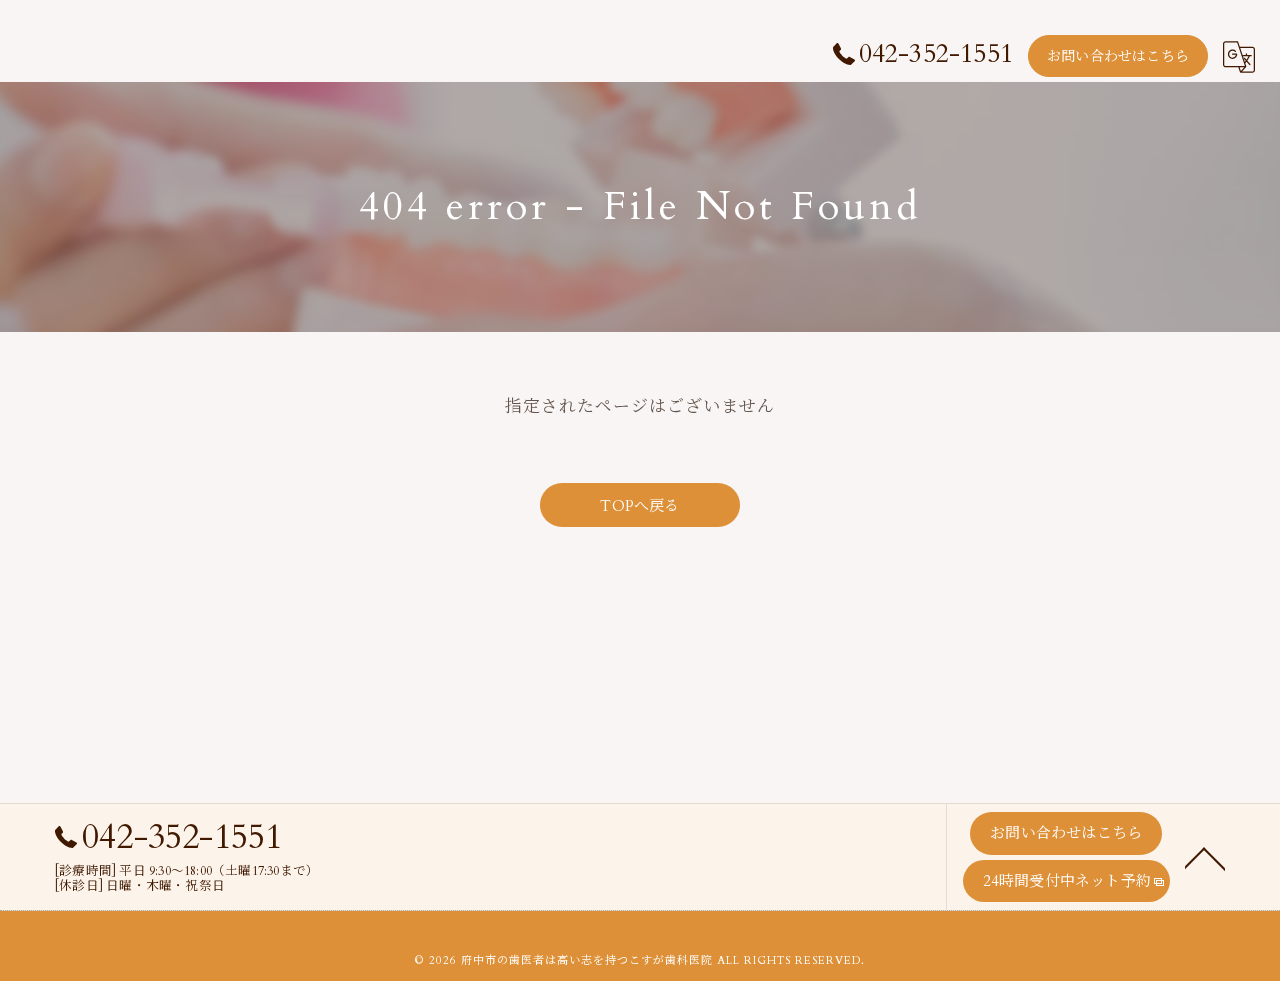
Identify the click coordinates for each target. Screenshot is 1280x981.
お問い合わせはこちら (1118, 56)
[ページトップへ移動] (1205, 857)
